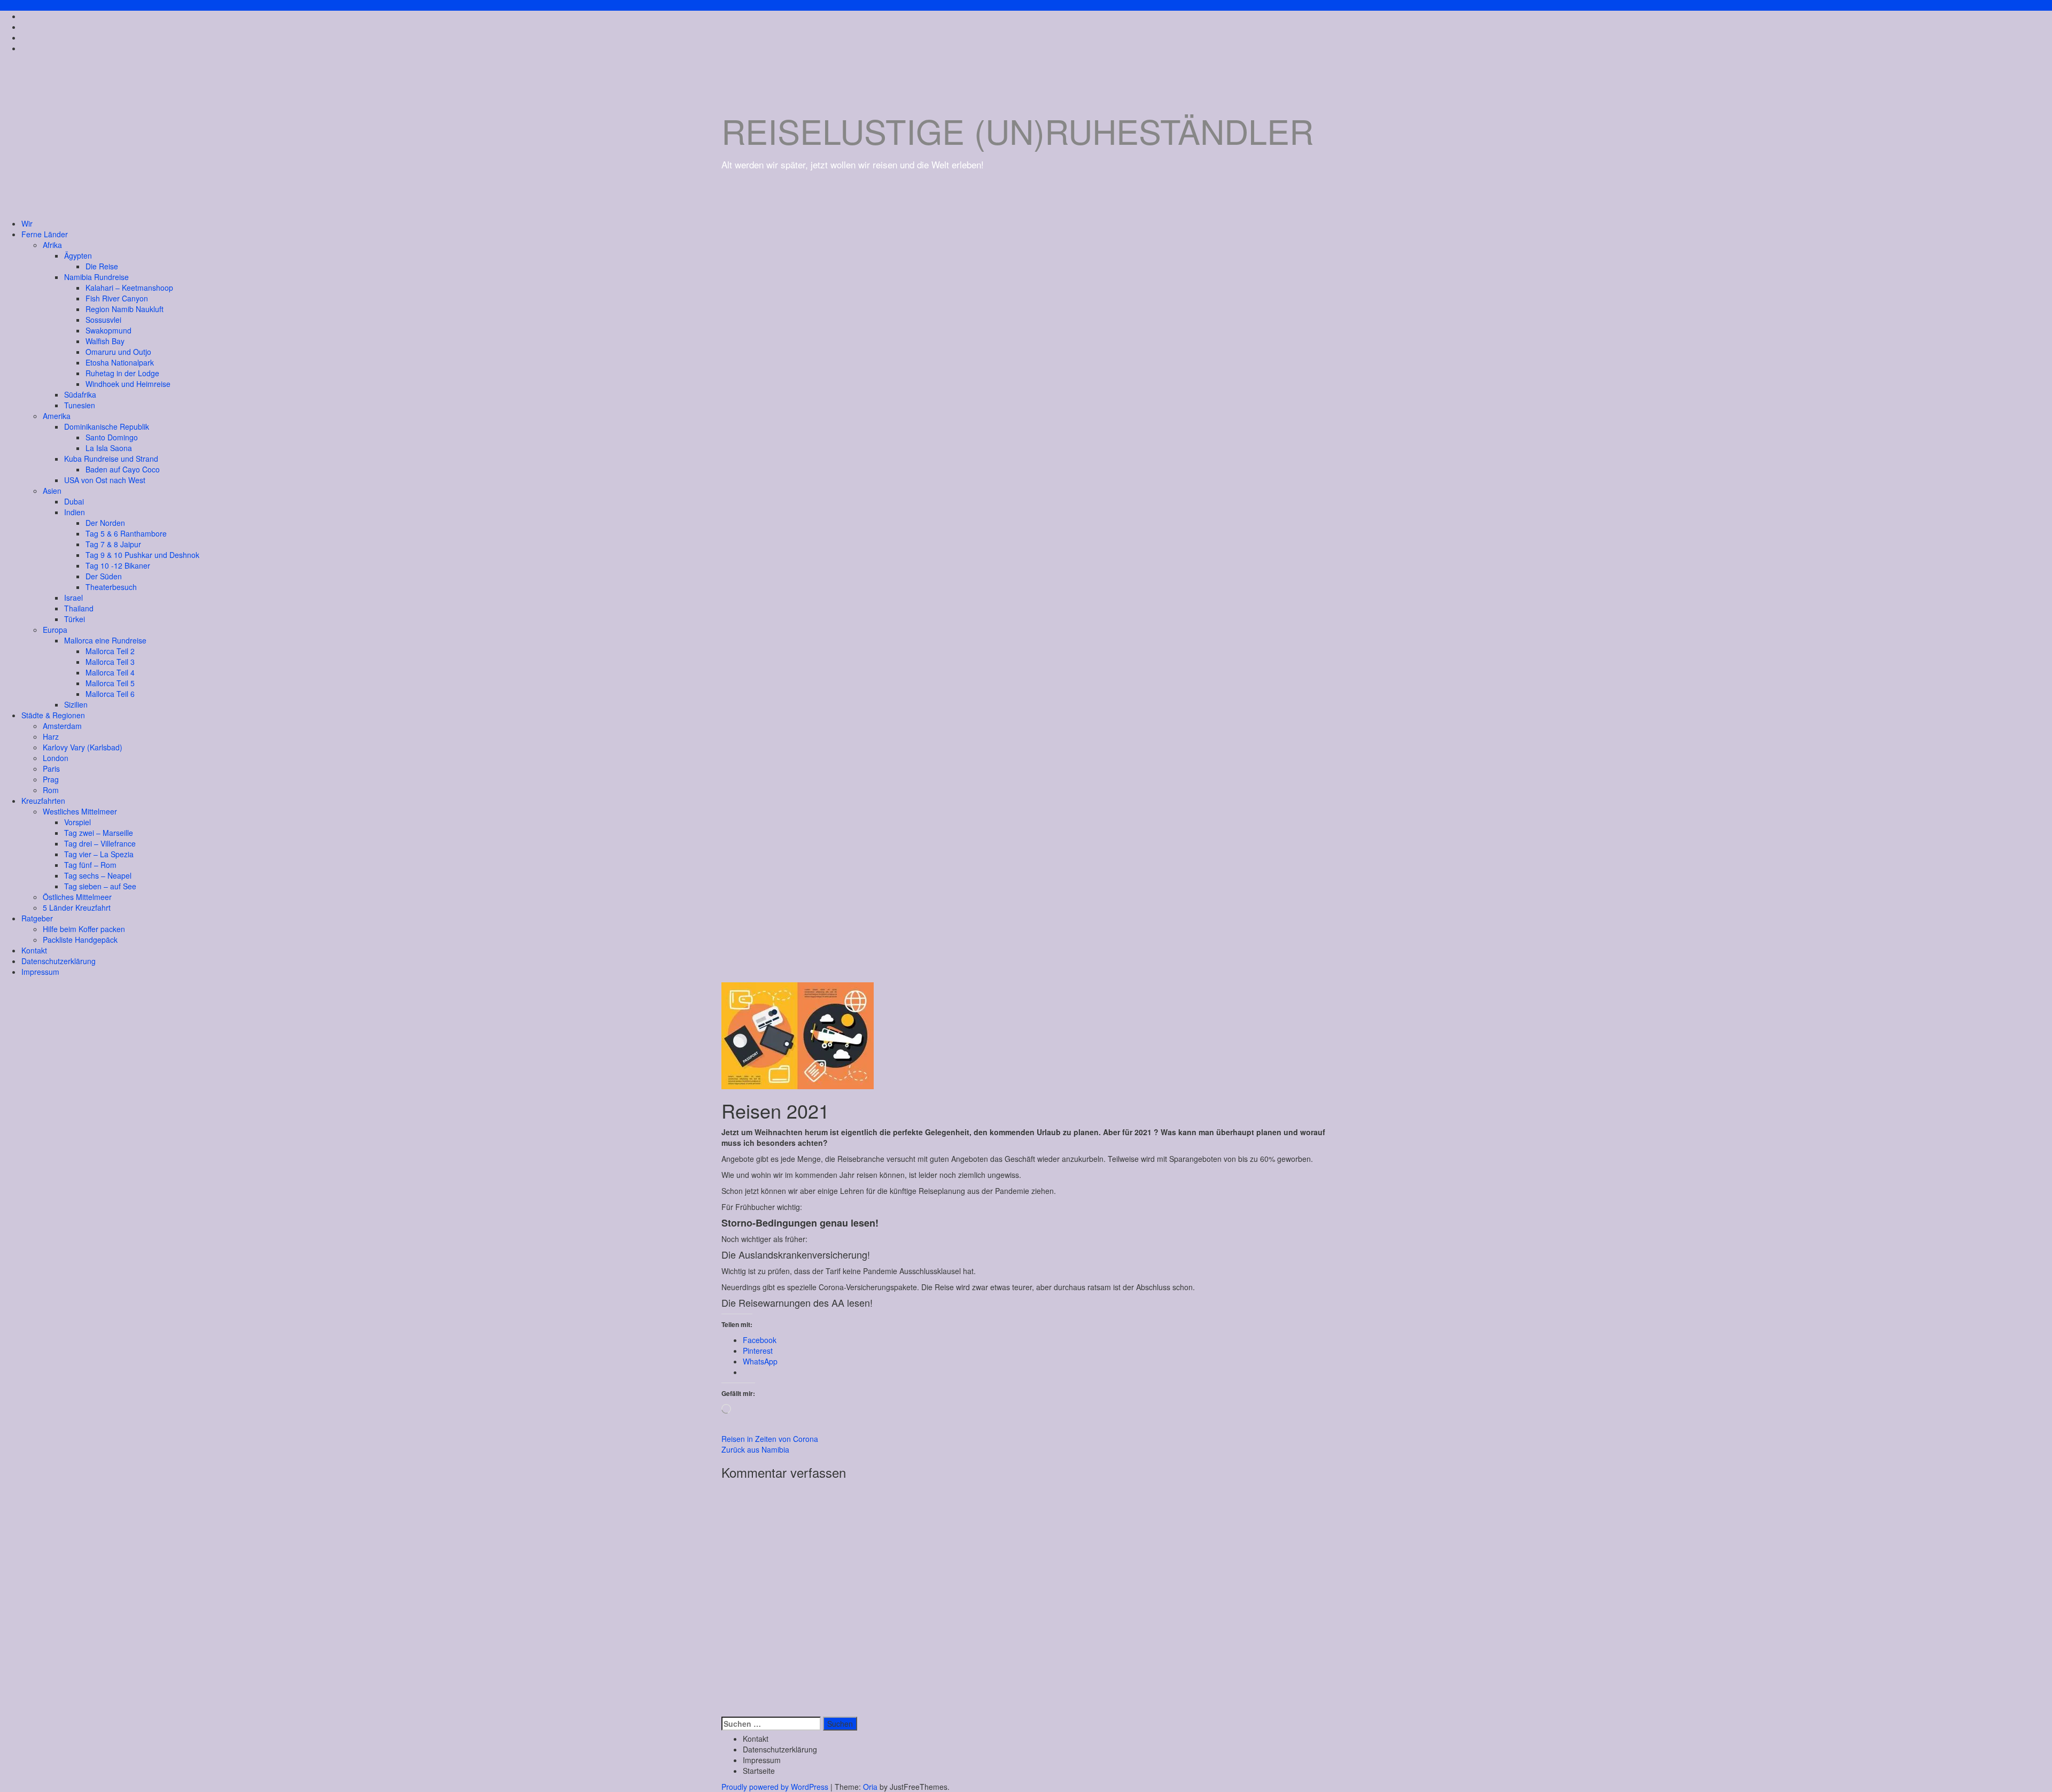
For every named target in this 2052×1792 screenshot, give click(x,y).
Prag (51, 779)
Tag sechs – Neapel (98, 875)
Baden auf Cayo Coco (123, 469)
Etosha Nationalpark (120, 362)
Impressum (40, 972)
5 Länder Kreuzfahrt (77, 907)
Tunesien (80, 405)
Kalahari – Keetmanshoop (129, 288)
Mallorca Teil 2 (110, 651)
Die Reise (102, 266)
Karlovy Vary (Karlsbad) (83, 747)
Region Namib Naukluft (125, 309)
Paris (51, 769)
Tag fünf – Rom (90, 865)
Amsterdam (62, 726)
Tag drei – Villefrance (100, 843)
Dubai (74, 501)
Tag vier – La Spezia (99, 854)
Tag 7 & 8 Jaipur (113, 544)
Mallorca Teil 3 (110, 662)
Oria (870, 1787)
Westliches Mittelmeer (80, 811)
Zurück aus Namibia (755, 1449)
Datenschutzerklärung (59, 961)
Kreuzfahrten (43, 801)
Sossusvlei (103, 320)
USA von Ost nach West (105, 480)
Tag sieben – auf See (100, 886)
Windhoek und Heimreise (128, 384)
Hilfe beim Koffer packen (84, 929)
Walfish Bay (105, 341)
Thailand (79, 608)
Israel (73, 598)
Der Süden (104, 576)
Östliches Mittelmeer (77, 897)
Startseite (759, 1771)
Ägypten (78, 255)
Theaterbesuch (111, 587)
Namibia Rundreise (96, 277)
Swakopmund (108, 330)
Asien (52, 491)
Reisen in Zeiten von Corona (770, 1439)
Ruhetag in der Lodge (122, 373)
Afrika (52, 245)
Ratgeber (37, 918)
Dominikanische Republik (107, 426)
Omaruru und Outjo (118, 352)
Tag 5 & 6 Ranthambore (126, 533)
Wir (27, 223)
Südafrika (80, 394)
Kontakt (34, 950)
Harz (51, 736)
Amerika (57, 416)
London (56, 758)
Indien (75, 512)
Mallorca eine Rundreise (105, 640)
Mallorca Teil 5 (110, 683)
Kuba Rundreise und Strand (111, 459)
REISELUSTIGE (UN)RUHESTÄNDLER (1017, 130)
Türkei (75, 619)
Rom (51, 790)
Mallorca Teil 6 (110, 694)
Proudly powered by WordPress (775, 1787)
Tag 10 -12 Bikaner (118, 565)
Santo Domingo (112, 437)
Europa (55, 630)
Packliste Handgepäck (80, 940)
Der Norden (105, 523)
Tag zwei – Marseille (99, 833)
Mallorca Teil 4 (110, 672)
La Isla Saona (109, 448)
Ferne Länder (45, 234)
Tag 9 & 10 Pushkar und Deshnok (142, 555)
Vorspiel (77, 822)
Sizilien (76, 704)
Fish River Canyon (117, 298)
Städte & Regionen (53, 715)
